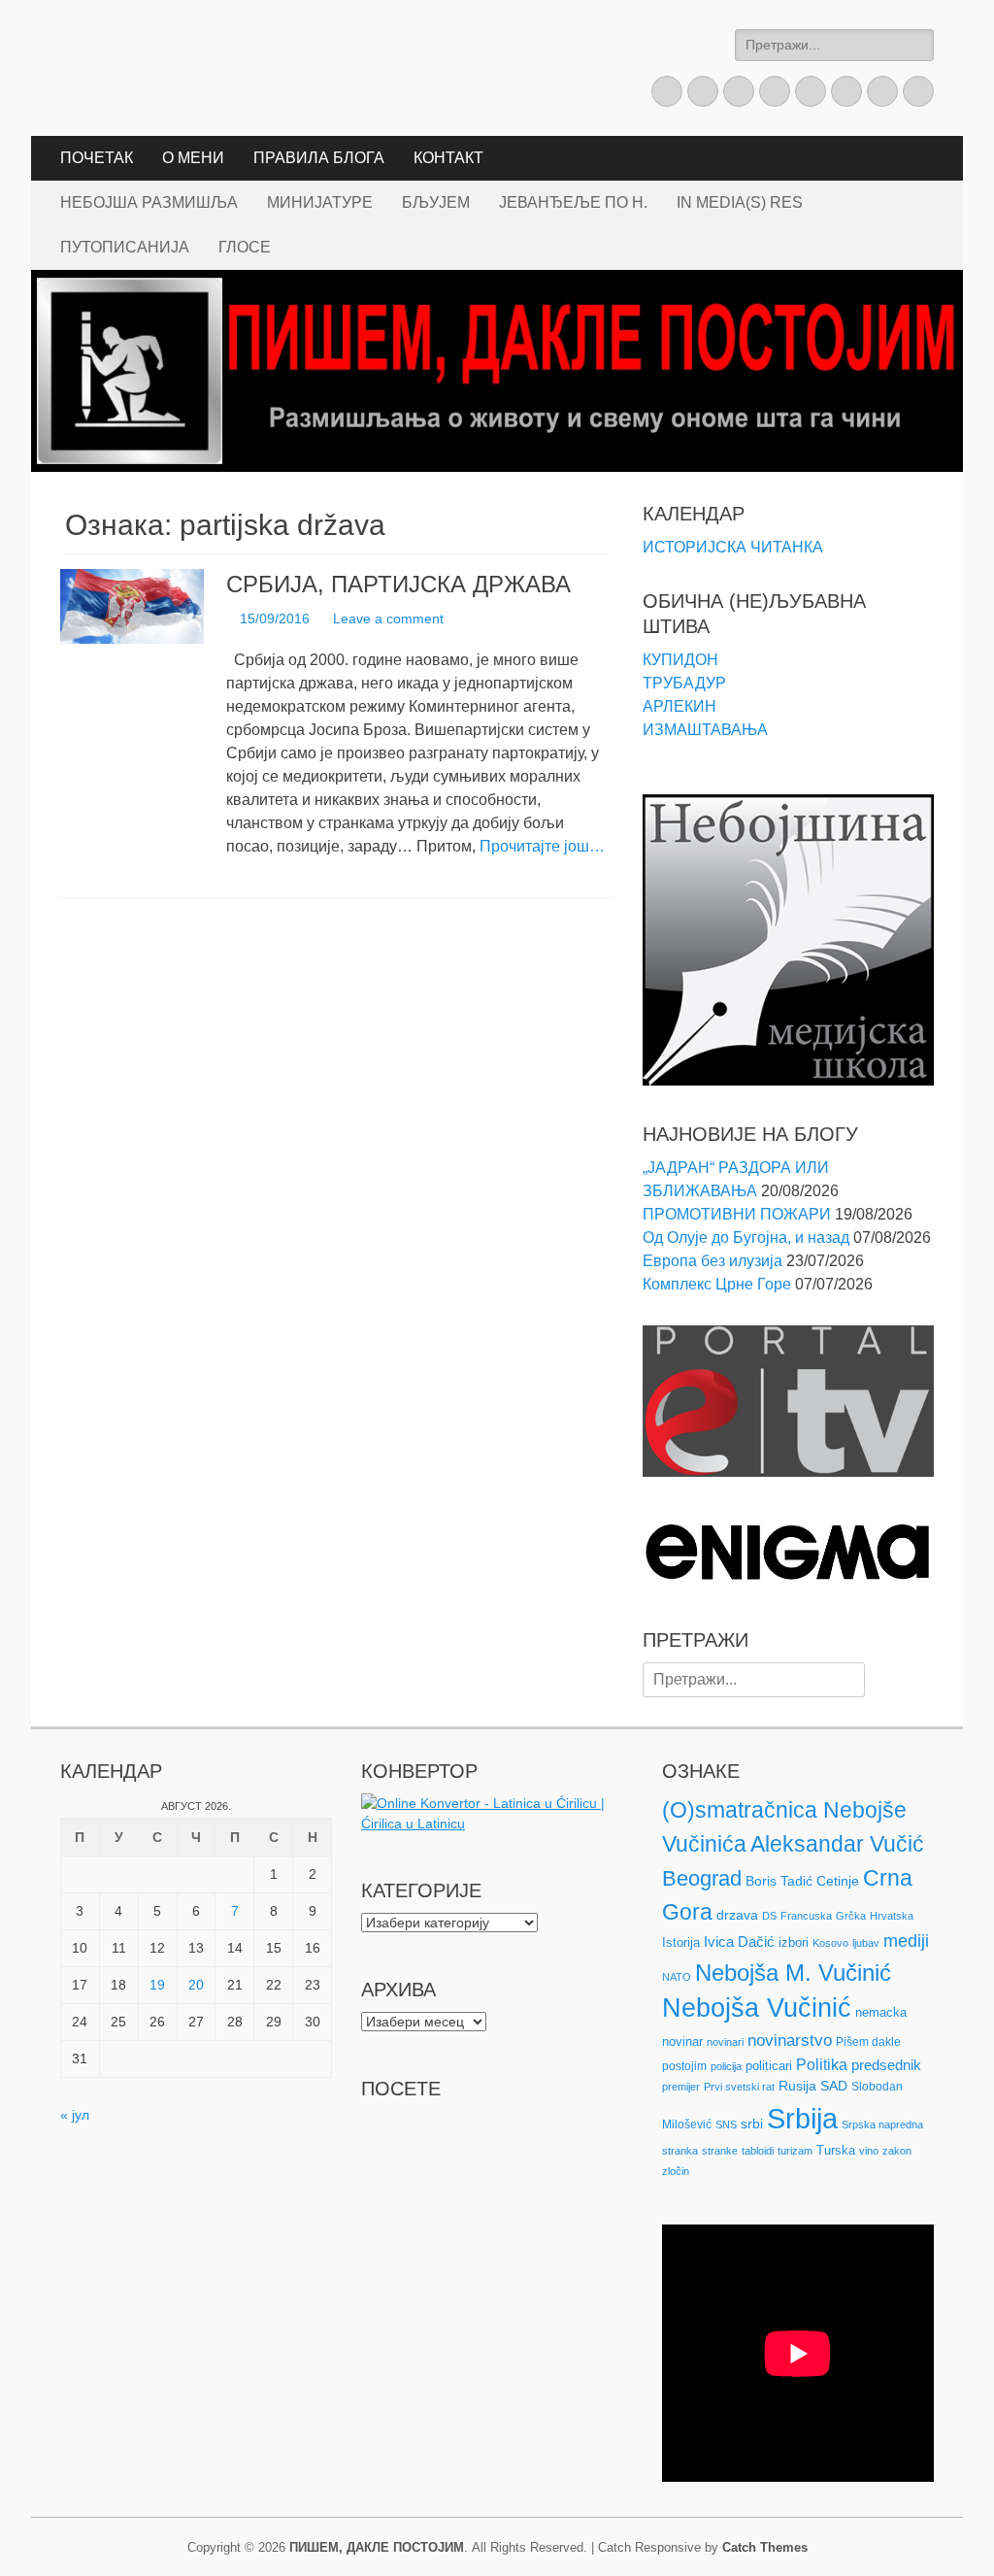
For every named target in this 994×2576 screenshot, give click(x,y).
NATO (677, 1977)
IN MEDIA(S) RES (740, 202)
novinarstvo (790, 2041)
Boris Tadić (779, 1881)
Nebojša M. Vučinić (793, 1973)
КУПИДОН (680, 660)
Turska (836, 2150)
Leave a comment (388, 619)
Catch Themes (765, 2547)
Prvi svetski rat (739, 2087)
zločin (676, 2171)
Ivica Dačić (739, 1942)
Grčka (851, 1916)
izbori (794, 1942)
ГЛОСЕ (245, 247)
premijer (681, 2087)
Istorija (681, 1942)
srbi (752, 2124)
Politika (822, 2065)
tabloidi (758, 2151)
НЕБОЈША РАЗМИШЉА (149, 202)
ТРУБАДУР (684, 683)
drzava (737, 1915)
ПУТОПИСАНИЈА (125, 247)
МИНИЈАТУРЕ (320, 202)
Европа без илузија (712, 1261)
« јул (75, 2115)
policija (726, 2066)
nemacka (881, 2012)
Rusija (797, 2086)
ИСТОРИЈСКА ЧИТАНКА (733, 547)
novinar (682, 2041)
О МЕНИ (193, 158)
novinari (725, 2042)
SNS (726, 2124)
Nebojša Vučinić (757, 2008)
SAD (834, 2086)
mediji (906, 1941)
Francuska (806, 1916)
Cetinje (838, 1881)
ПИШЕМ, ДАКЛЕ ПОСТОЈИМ (377, 2547)
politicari (769, 2066)
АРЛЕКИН (679, 706)
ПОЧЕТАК (97, 158)
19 (157, 1985)
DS (769, 1916)
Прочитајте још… (542, 846)
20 (196, 1985)
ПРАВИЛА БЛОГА (319, 158)
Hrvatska (892, 1916)
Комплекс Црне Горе (717, 1284)
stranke (720, 2151)
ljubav (866, 1943)
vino (869, 2151)
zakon (897, 2151)
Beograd (702, 1878)
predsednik (886, 2065)
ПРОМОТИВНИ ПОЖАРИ (737, 1214)
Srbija (802, 2118)
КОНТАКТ (448, 158)
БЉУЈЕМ (436, 202)
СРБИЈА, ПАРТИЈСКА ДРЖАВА (398, 584)
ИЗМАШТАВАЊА (705, 730)
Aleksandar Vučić (837, 1844)
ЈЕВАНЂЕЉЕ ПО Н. (573, 202)
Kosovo (830, 1943)
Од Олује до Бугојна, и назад (746, 1238)
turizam (795, 2151)
